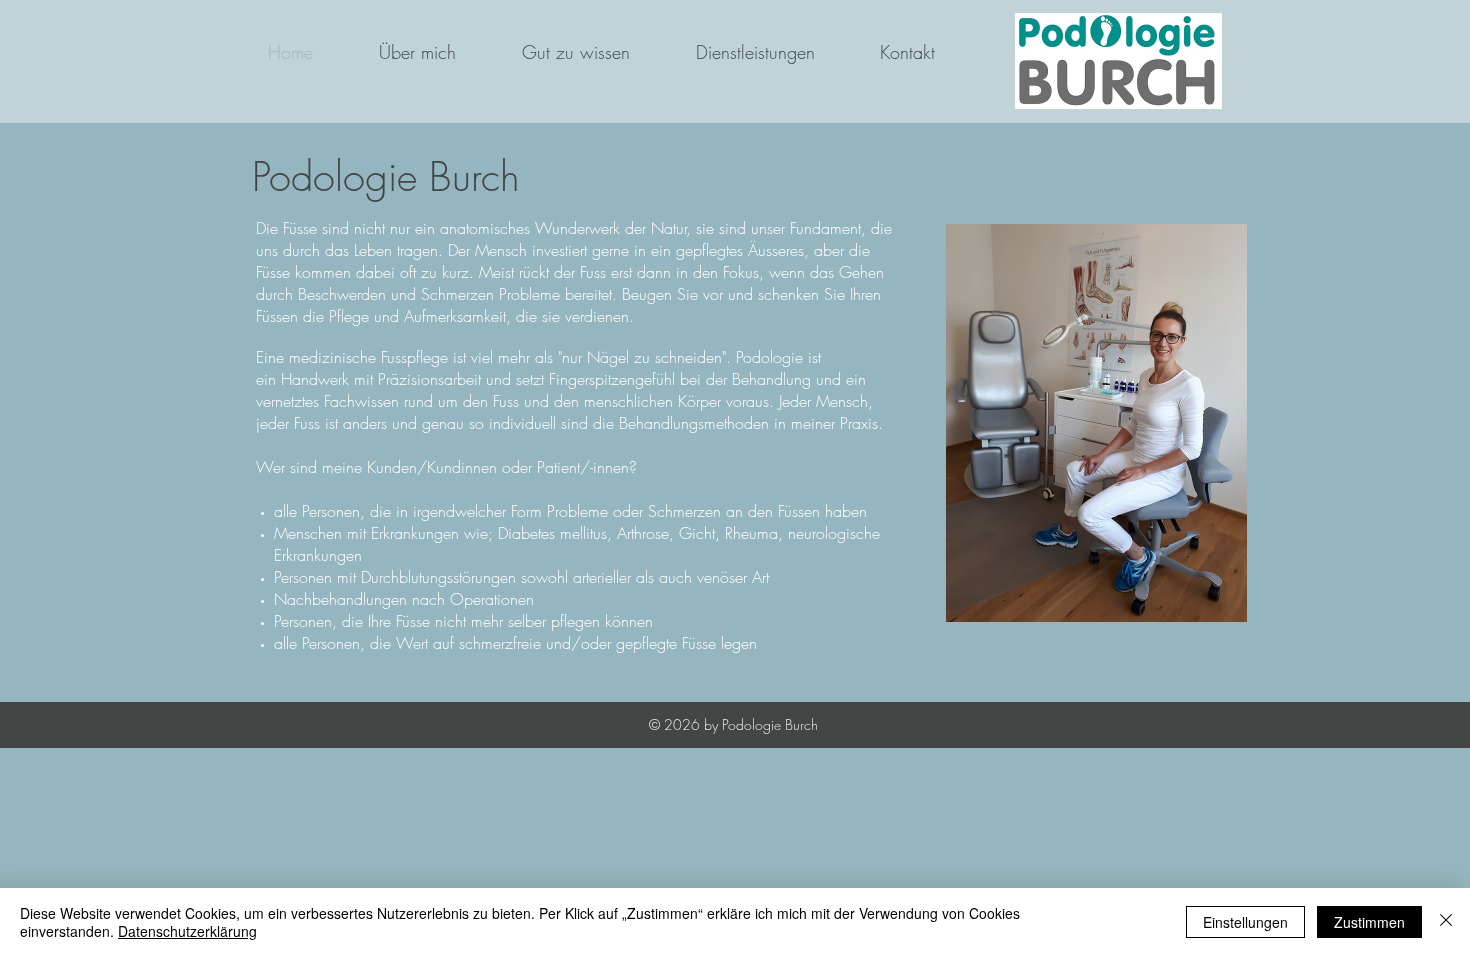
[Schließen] (1446, 922)
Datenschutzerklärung (187, 931)
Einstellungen (1245, 922)
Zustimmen (1369, 922)
